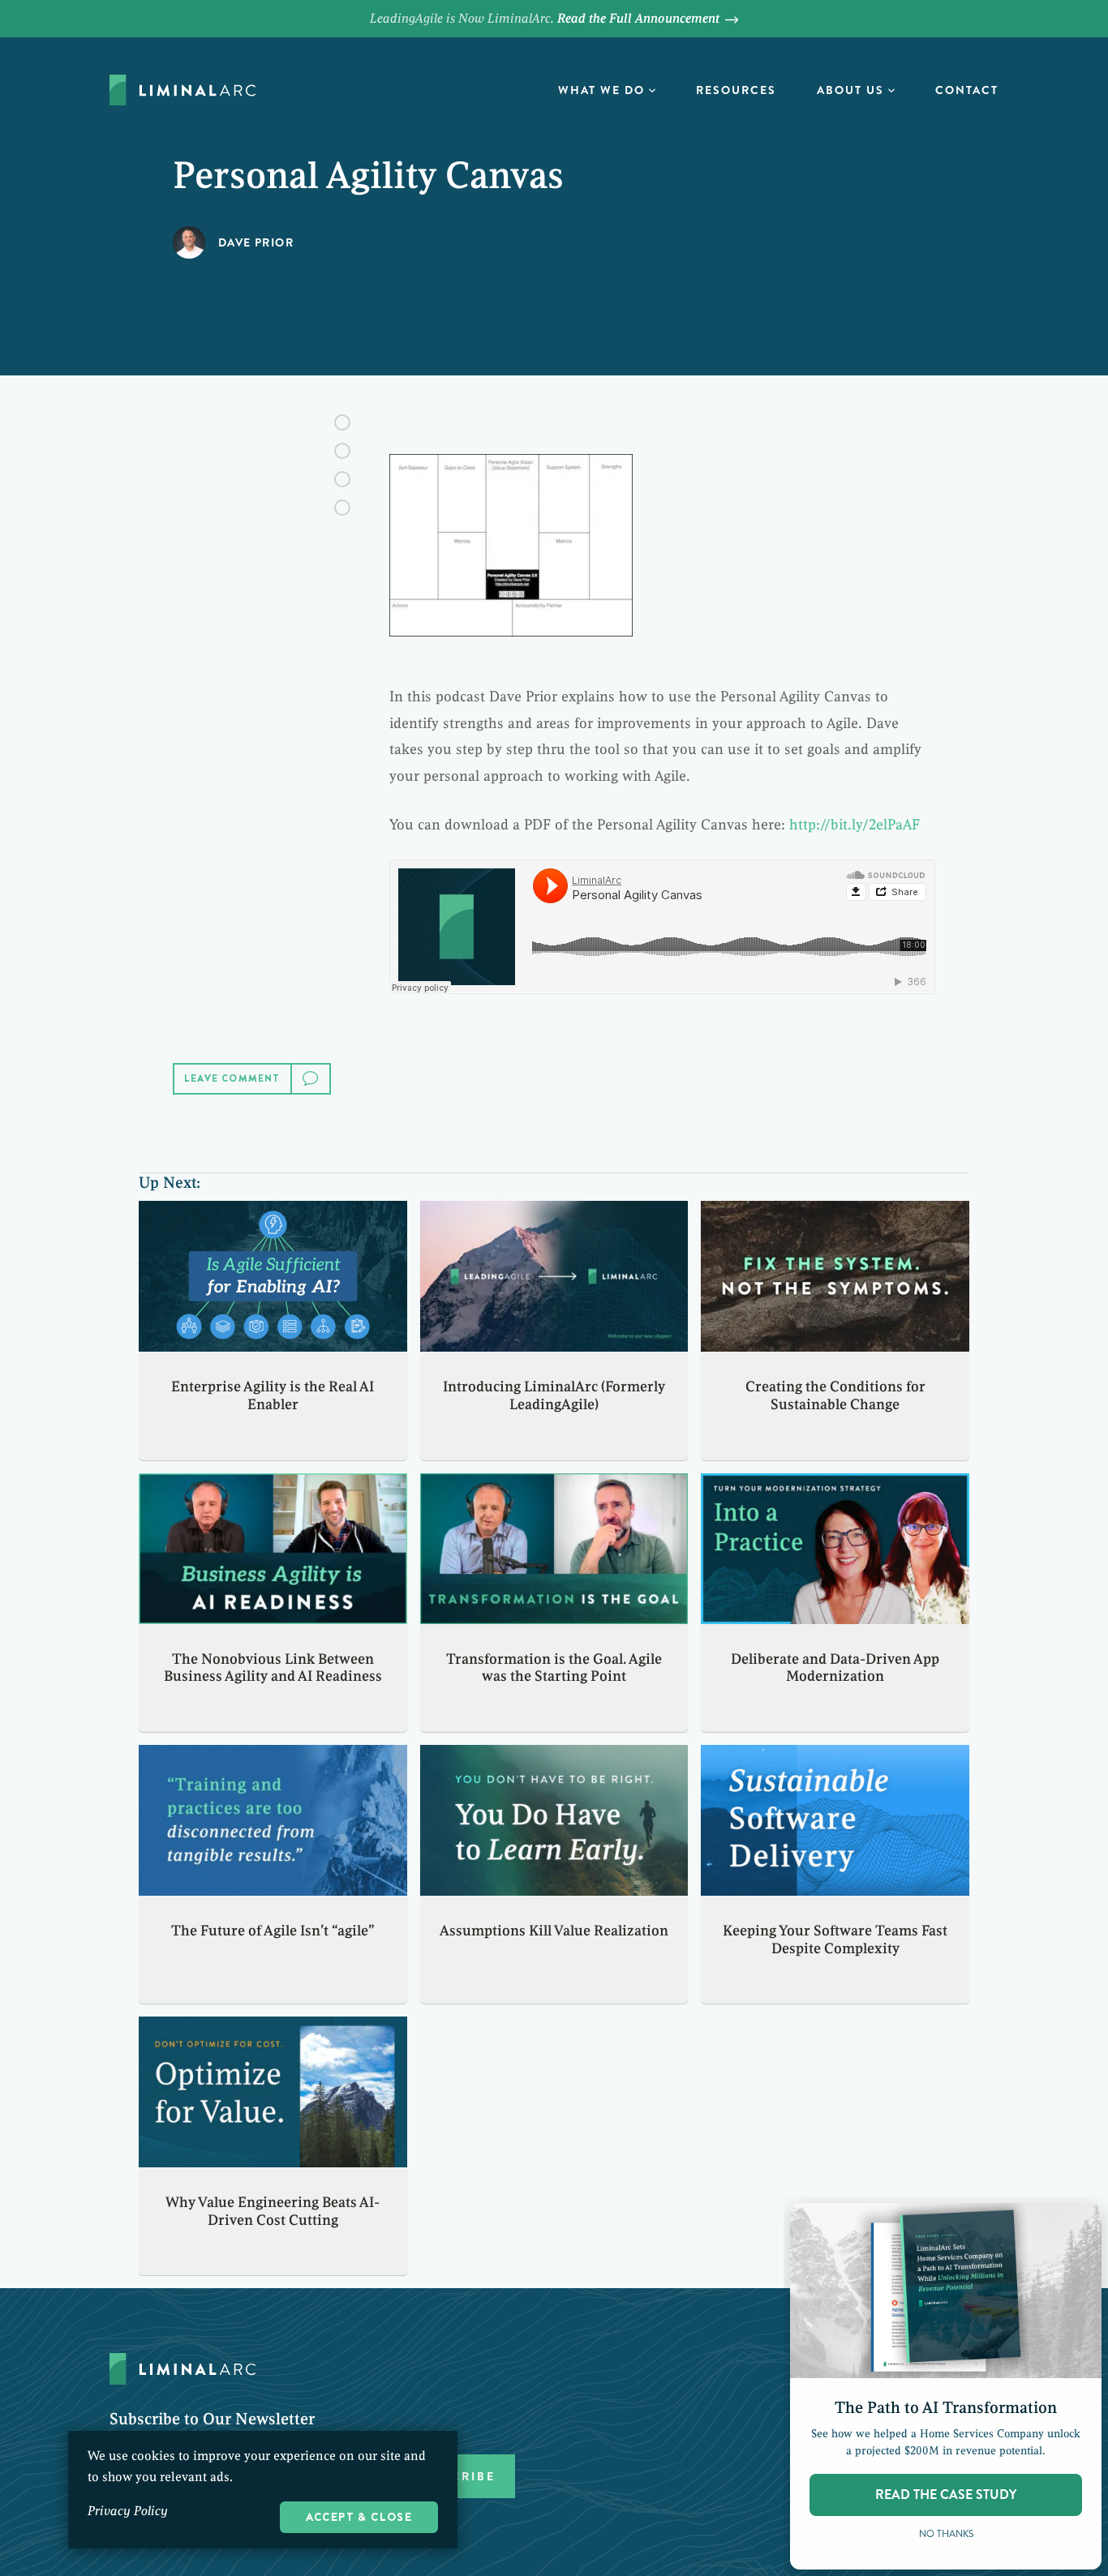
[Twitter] (342, 451)
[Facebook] (342, 422)
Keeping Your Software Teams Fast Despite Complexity (835, 1940)
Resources (736, 90)
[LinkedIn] (342, 479)
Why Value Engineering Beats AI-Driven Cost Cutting (273, 2211)
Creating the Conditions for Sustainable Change (835, 1395)
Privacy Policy (128, 2511)
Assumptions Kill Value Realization (554, 1931)
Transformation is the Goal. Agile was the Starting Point (554, 1668)
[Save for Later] (342, 508)
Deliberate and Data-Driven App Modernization (835, 1668)
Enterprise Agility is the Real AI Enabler (273, 1395)
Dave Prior (256, 242)
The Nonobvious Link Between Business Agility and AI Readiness (273, 1668)
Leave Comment (232, 1078)
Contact (967, 90)
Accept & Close (359, 2517)
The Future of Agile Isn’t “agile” (273, 1931)
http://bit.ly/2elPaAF (855, 825)
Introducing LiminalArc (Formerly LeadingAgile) (554, 1395)
